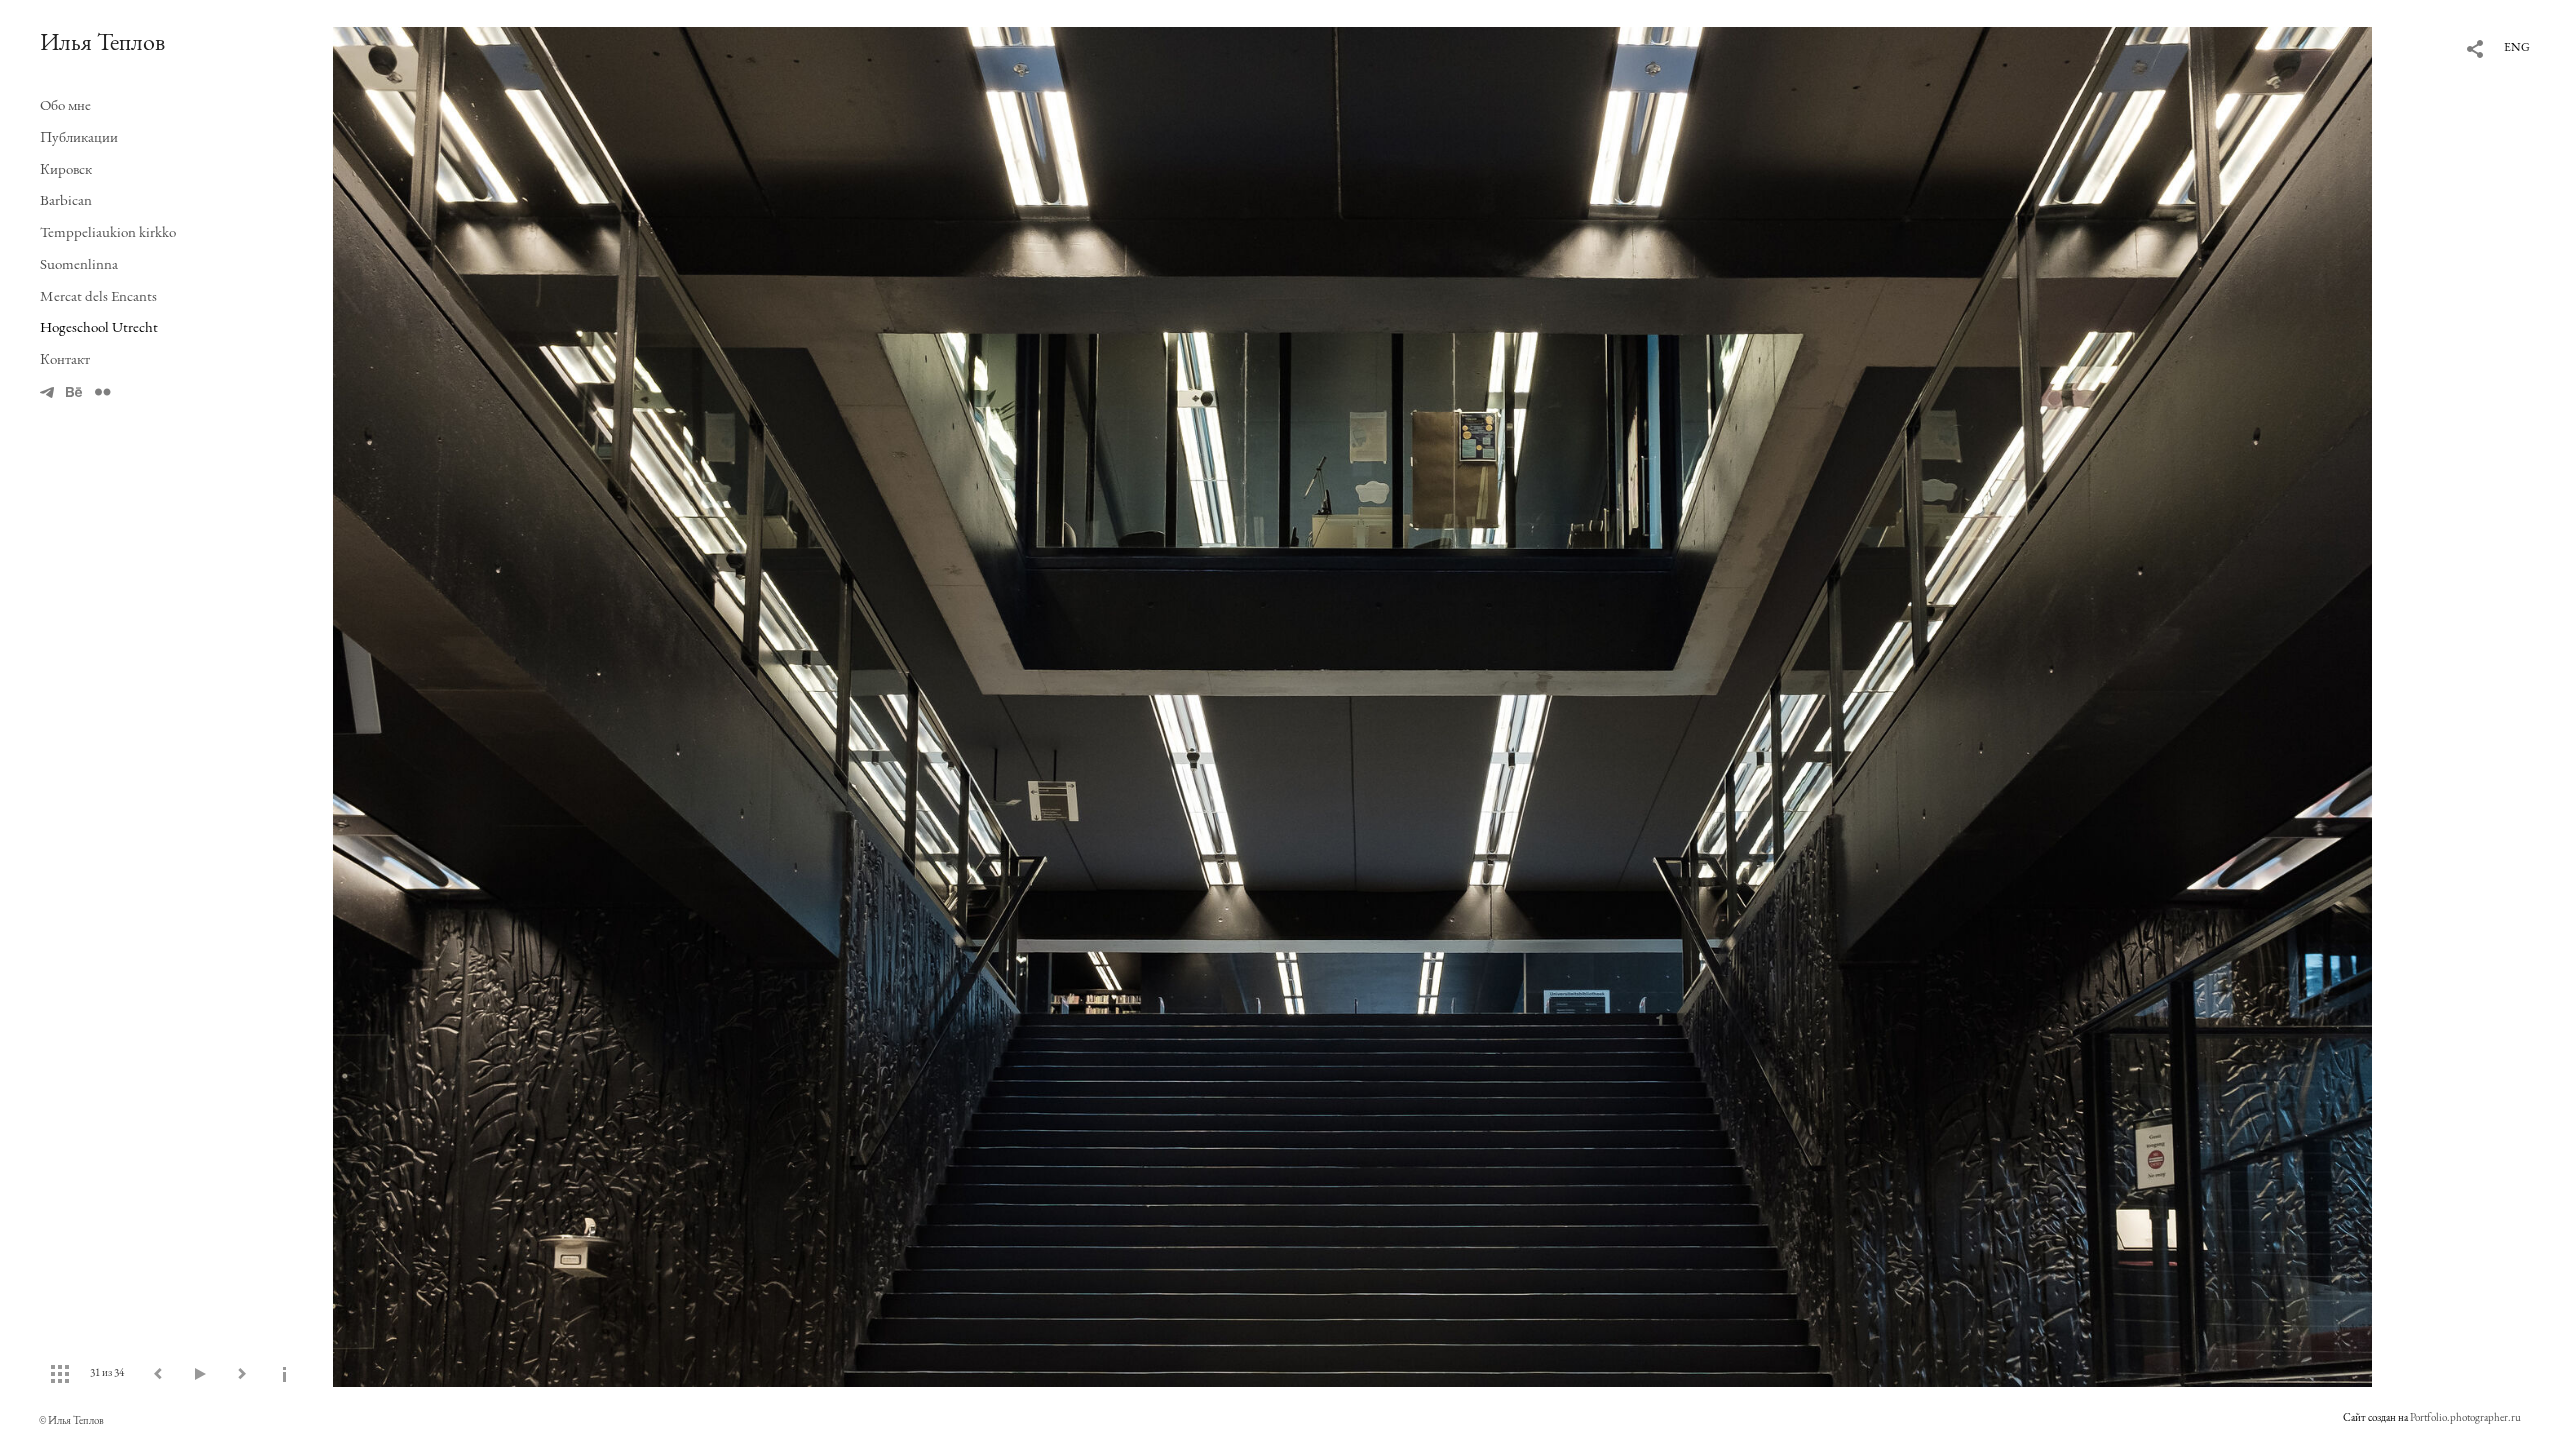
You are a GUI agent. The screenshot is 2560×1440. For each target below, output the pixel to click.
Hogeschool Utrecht (99, 326)
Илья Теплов (102, 41)
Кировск (66, 168)
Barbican (66, 199)
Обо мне (65, 104)
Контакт (65, 358)
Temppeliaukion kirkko (108, 231)
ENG (2517, 47)
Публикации (79, 136)
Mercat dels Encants (98, 295)
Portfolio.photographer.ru (2465, 1417)
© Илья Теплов (71, 1420)
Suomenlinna (79, 263)
